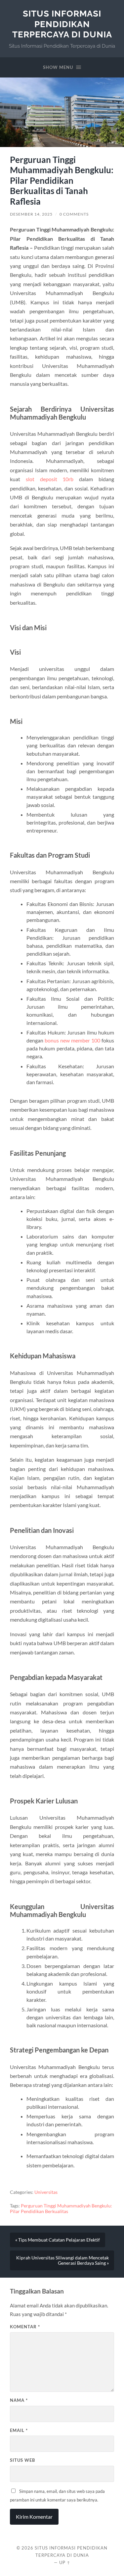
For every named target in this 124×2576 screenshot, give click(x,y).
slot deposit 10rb (50, 479)
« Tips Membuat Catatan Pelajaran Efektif (58, 2240)
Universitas (46, 2192)
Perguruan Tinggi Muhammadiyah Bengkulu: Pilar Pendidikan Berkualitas (61, 2209)
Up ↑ (65, 2562)
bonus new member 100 (72, 1040)
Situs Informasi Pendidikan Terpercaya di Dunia (62, 24)
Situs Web (22, 2460)
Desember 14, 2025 (31, 214)
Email (19, 2430)
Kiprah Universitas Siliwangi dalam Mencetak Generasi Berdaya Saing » (62, 2260)
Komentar (25, 2327)
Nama (19, 2400)
